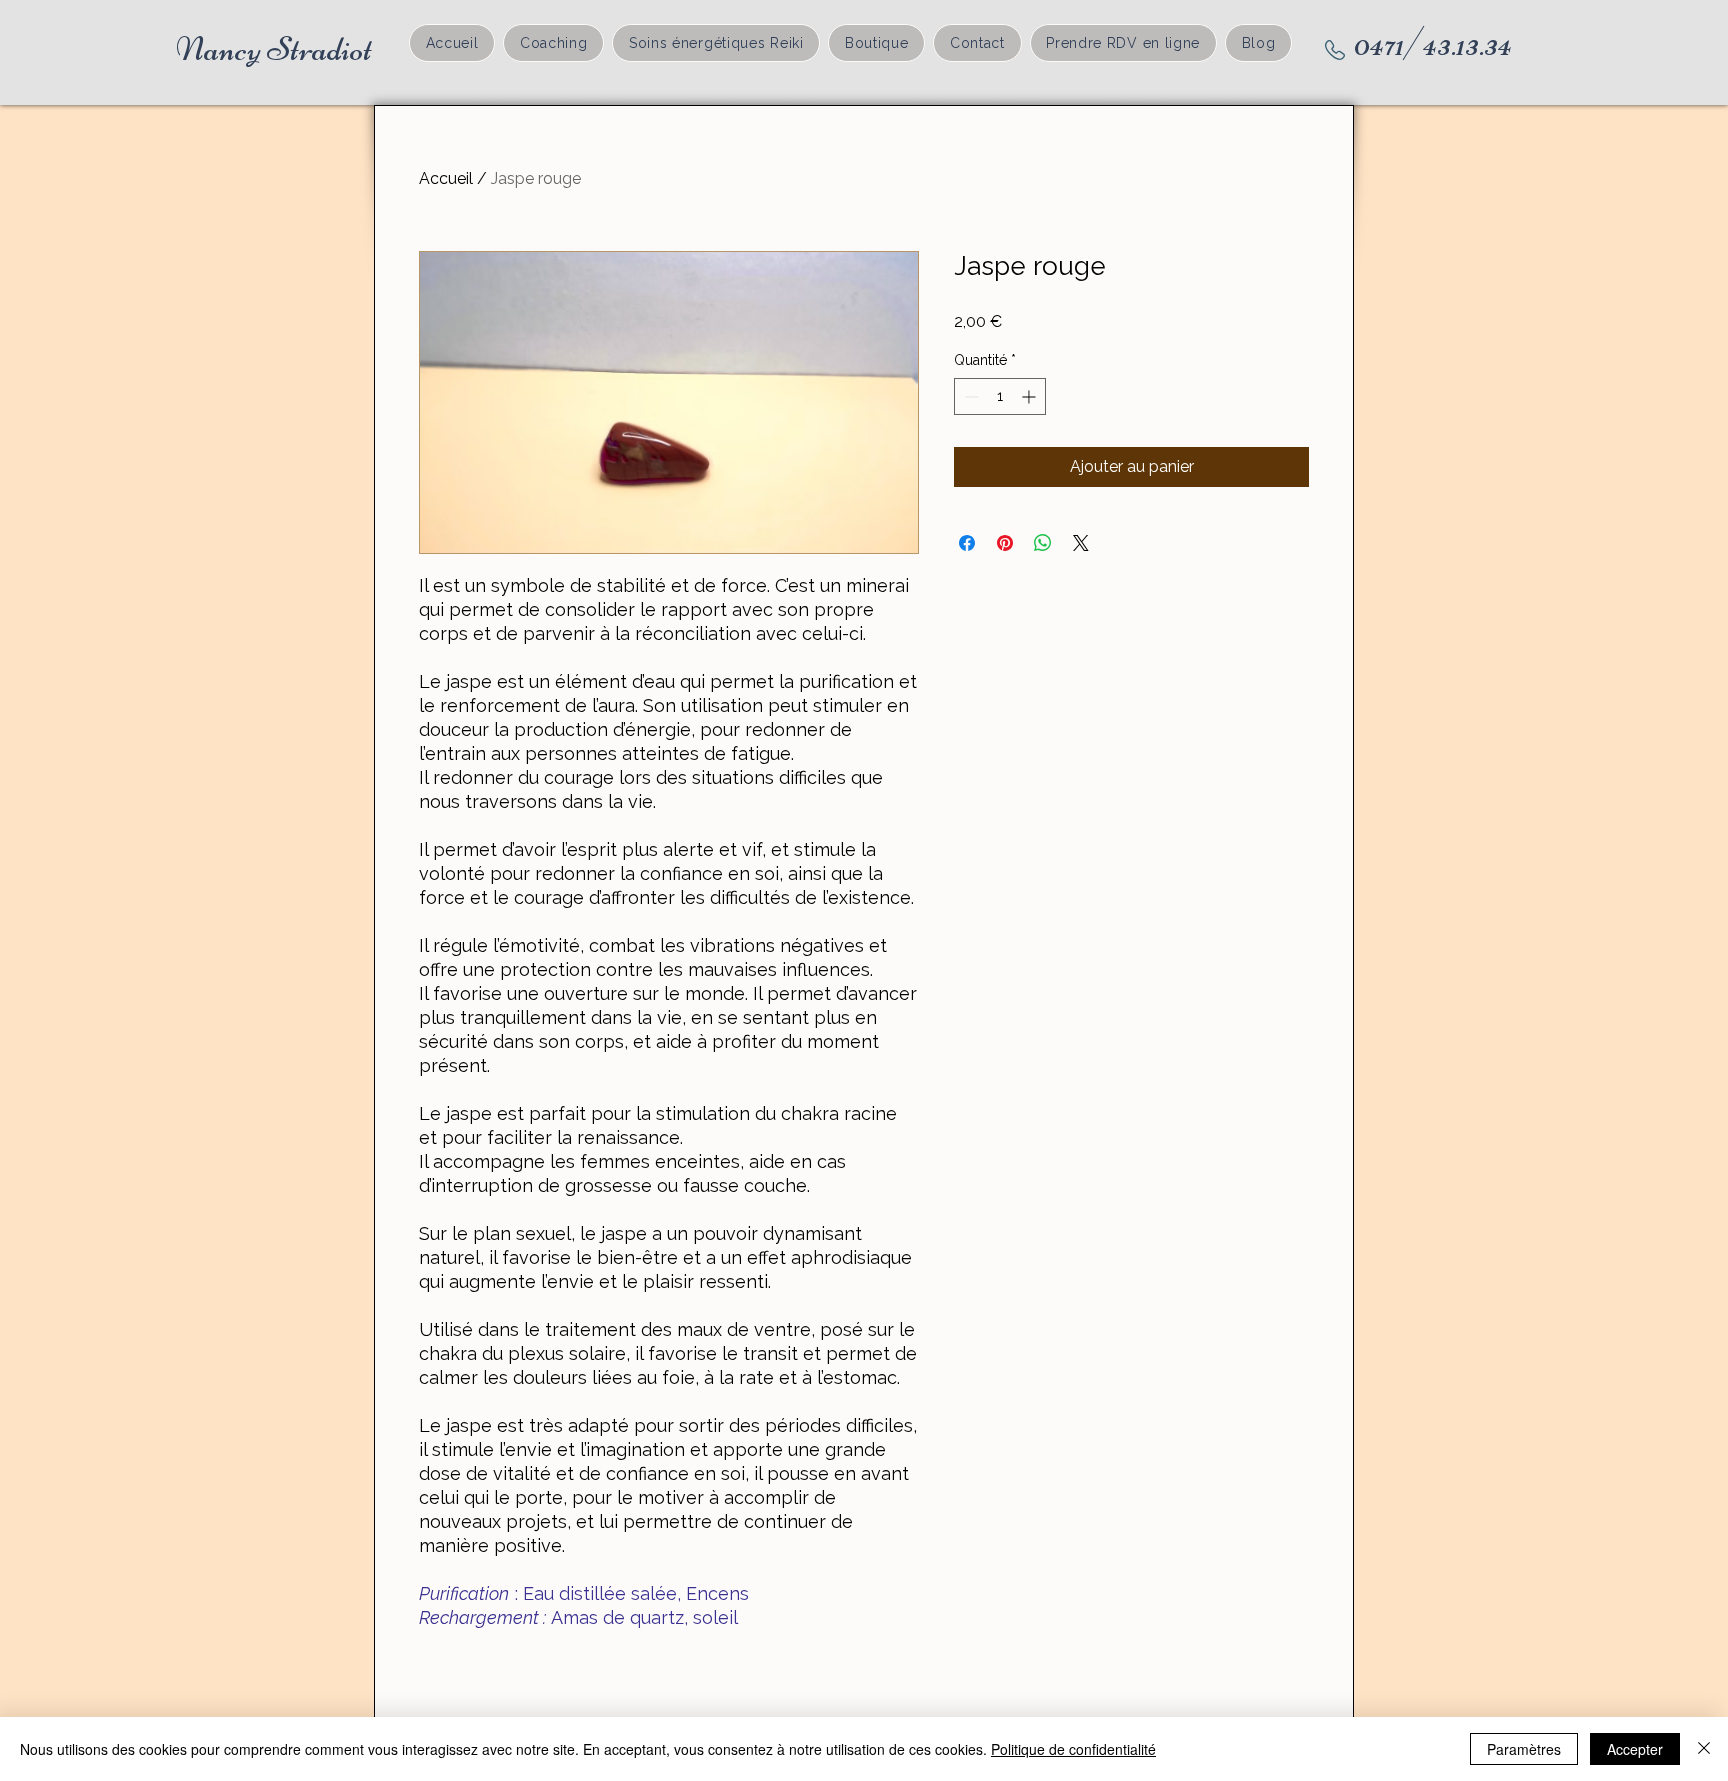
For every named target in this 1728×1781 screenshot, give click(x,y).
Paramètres (1524, 1749)
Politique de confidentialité (1073, 1749)
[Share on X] (1081, 543)
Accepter (1635, 1749)
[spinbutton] (1000, 396)
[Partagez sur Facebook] (967, 543)
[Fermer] (1704, 1749)
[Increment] (1030, 396)
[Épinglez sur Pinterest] (1005, 543)
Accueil (446, 178)
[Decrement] (969, 396)
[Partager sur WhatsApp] (1043, 543)
